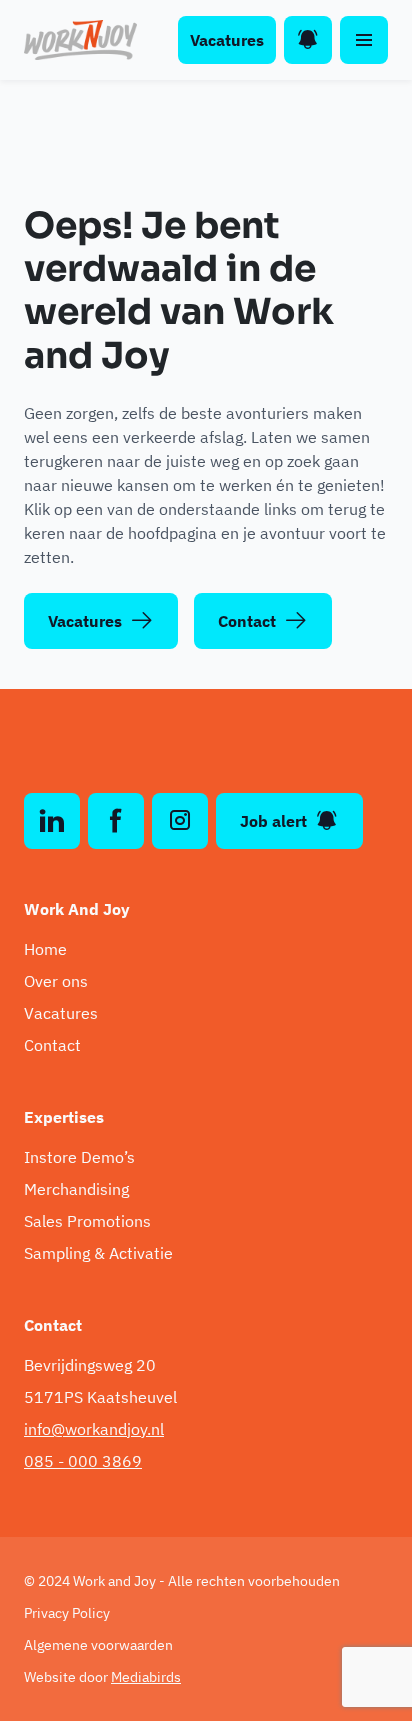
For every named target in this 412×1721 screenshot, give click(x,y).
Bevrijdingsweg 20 (90, 1365)
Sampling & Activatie (98, 1253)
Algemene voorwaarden (98, 1645)
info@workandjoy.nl (94, 1429)
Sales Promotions (87, 1221)
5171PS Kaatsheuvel (100, 1397)
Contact (247, 621)
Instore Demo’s (79, 1157)
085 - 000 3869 (83, 1461)
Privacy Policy (67, 1613)
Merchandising (76, 1189)
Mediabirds (146, 1677)
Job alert (273, 821)
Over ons (56, 981)
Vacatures (227, 40)
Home (45, 949)
